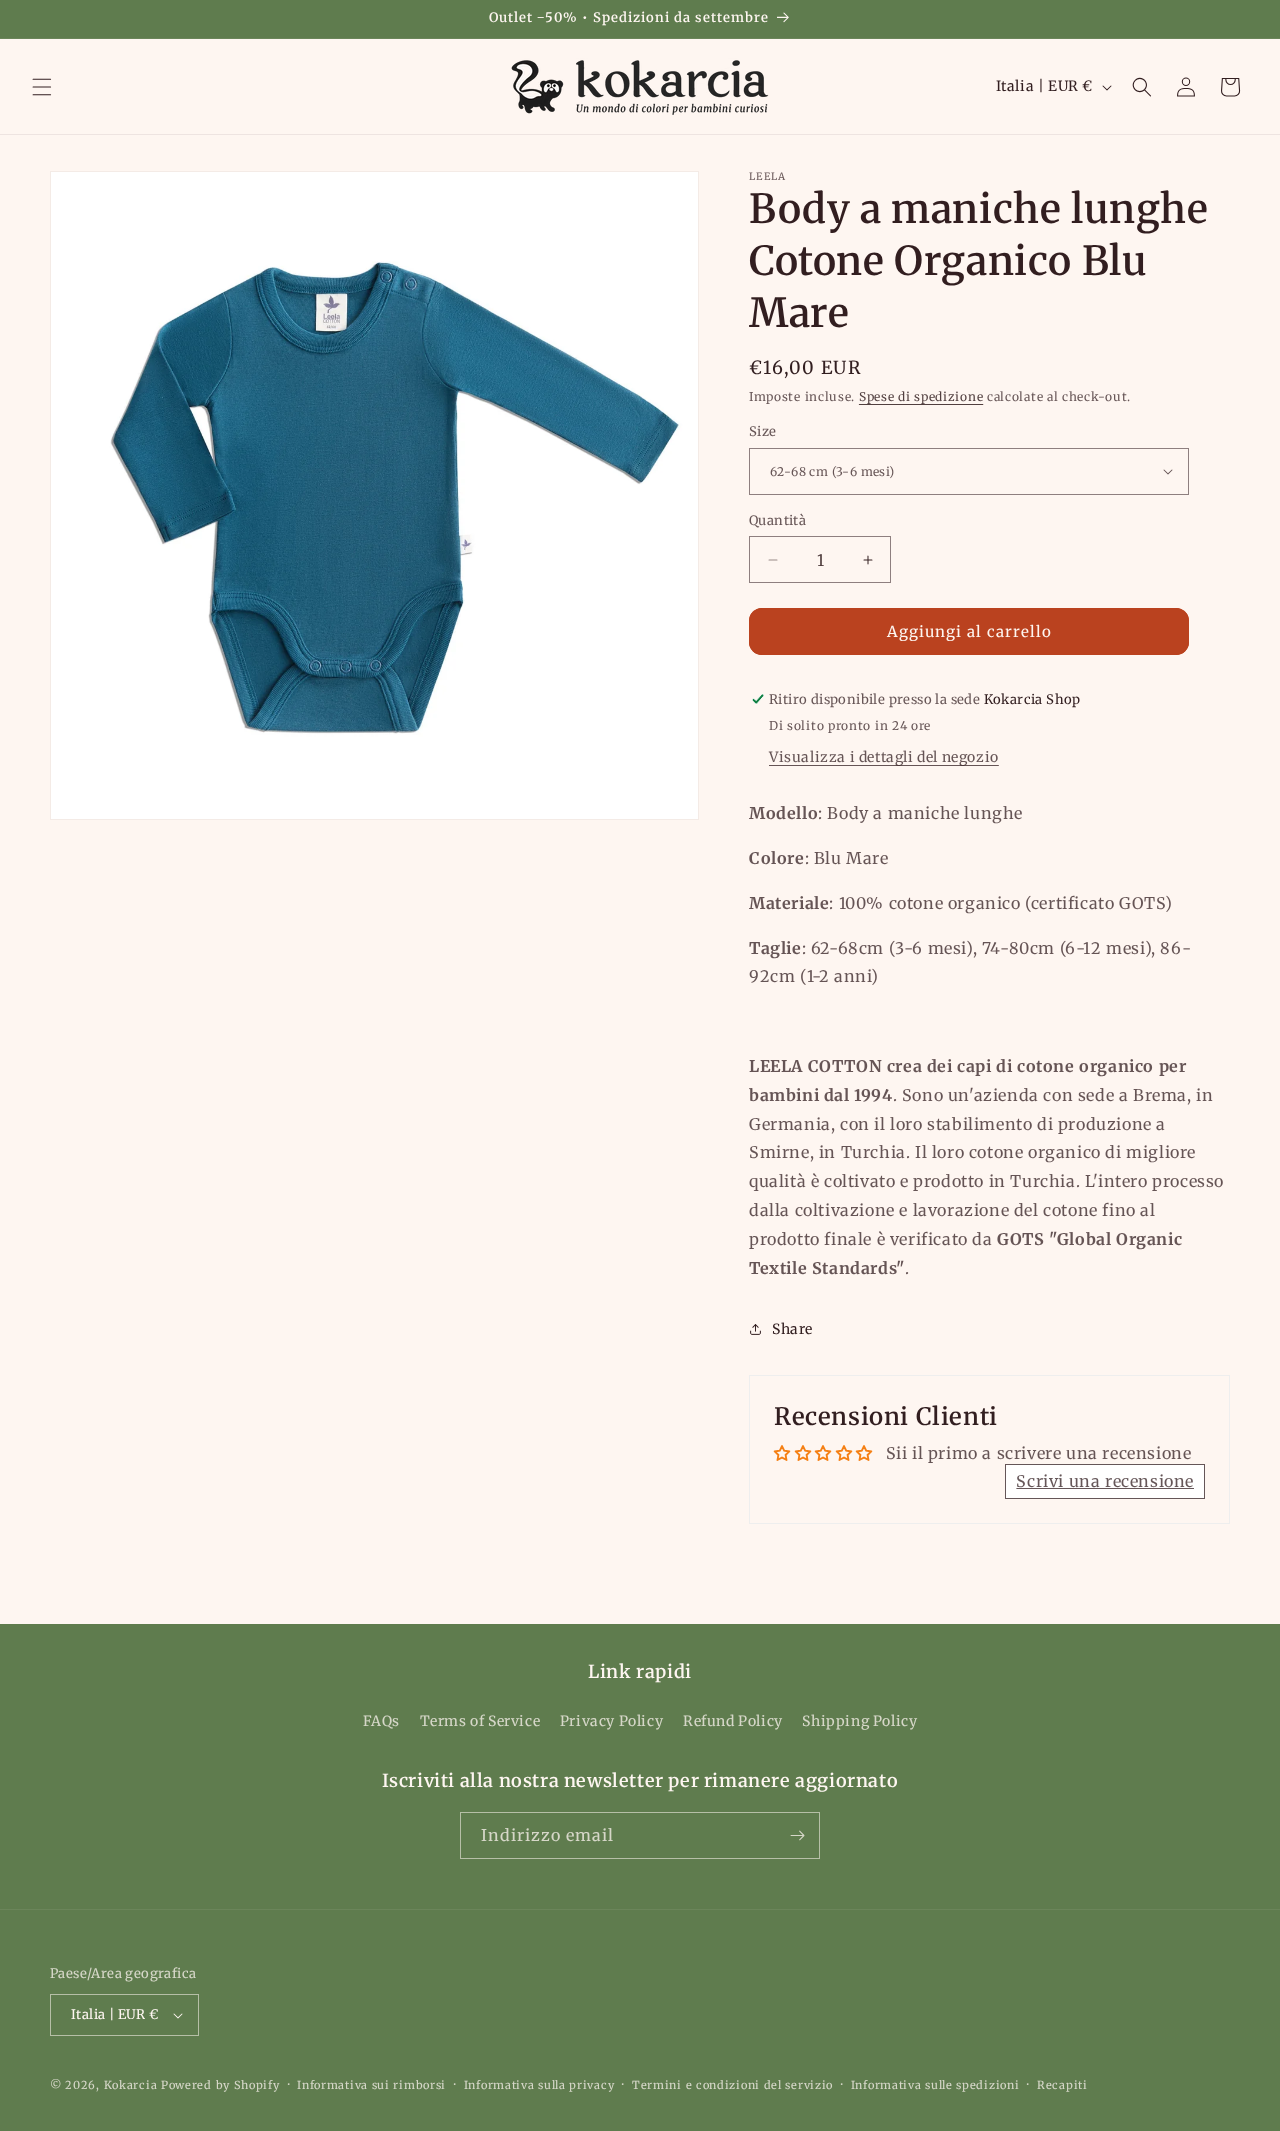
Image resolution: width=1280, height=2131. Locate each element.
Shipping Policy (859, 1721)
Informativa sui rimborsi (371, 2084)
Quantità (777, 520)
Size (763, 431)
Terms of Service (480, 1721)
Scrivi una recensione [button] (1105, 1481)
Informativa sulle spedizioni (935, 2084)
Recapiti (1062, 2084)
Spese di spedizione (921, 396)
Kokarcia (132, 2085)
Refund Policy (733, 1721)
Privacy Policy (611, 1721)
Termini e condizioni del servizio (732, 2084)
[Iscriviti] (797, 1835)
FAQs (381, 1721)
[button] (42, 87)
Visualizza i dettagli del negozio (884, 757)
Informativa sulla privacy (539, 2084)
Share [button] (792, 1329)
